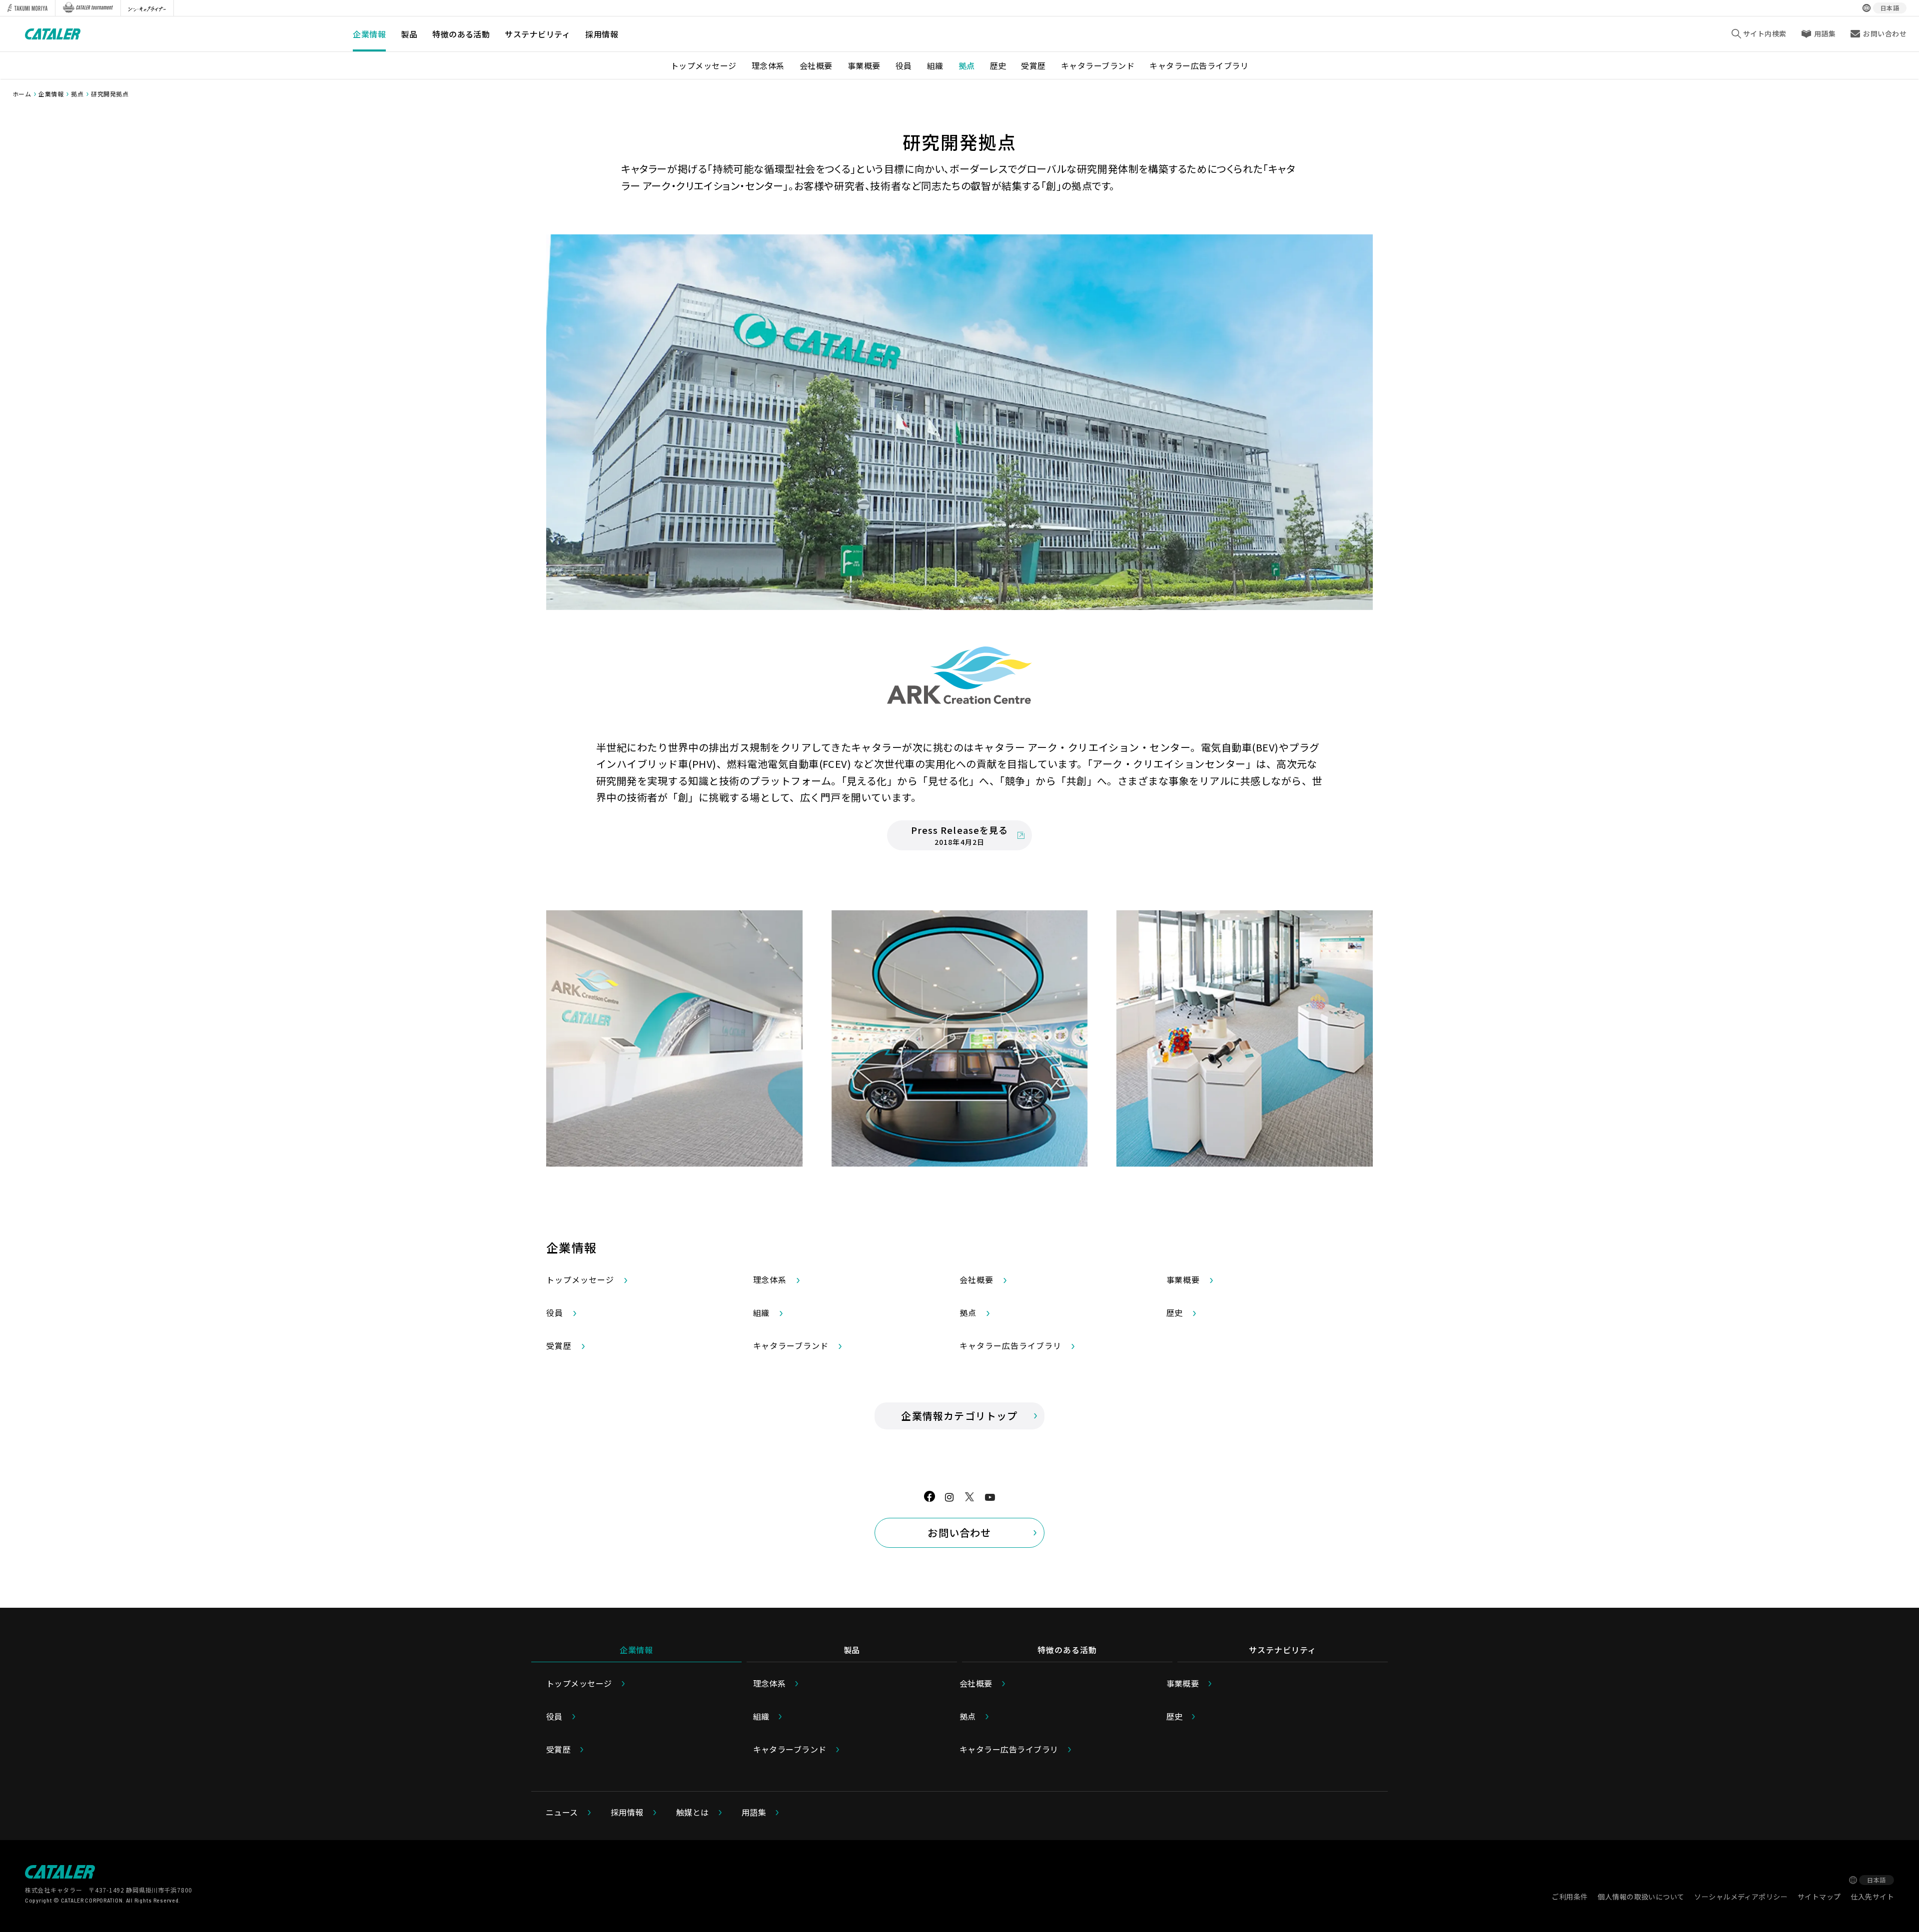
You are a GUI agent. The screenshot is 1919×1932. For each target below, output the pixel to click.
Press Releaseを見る (959, 835)
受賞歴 (1033, 65)
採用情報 (602, 34)
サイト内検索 (1765, 33)
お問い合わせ (959, 1533)
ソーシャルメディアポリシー (1741, 1897)
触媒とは (693, 1812)
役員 (904, 65)
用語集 (1825, 33)
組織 (935, 65)
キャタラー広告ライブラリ (1199, 65)
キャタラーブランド (1098, 65)
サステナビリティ (537, 34)
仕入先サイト (1872, 1897)
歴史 (998, 65)
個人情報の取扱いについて (1641, 1897)
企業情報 (369, 34)
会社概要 (816, 65)
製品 (409, 34)
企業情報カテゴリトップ (959, 1416)
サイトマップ (1819, 1897)
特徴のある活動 (461, 34)
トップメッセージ (704, 65)
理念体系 (768, 65)
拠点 (967, 65)
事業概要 (864, 65)
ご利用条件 (1570, 1897)
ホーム (22, 94)
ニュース (562, 1812)
